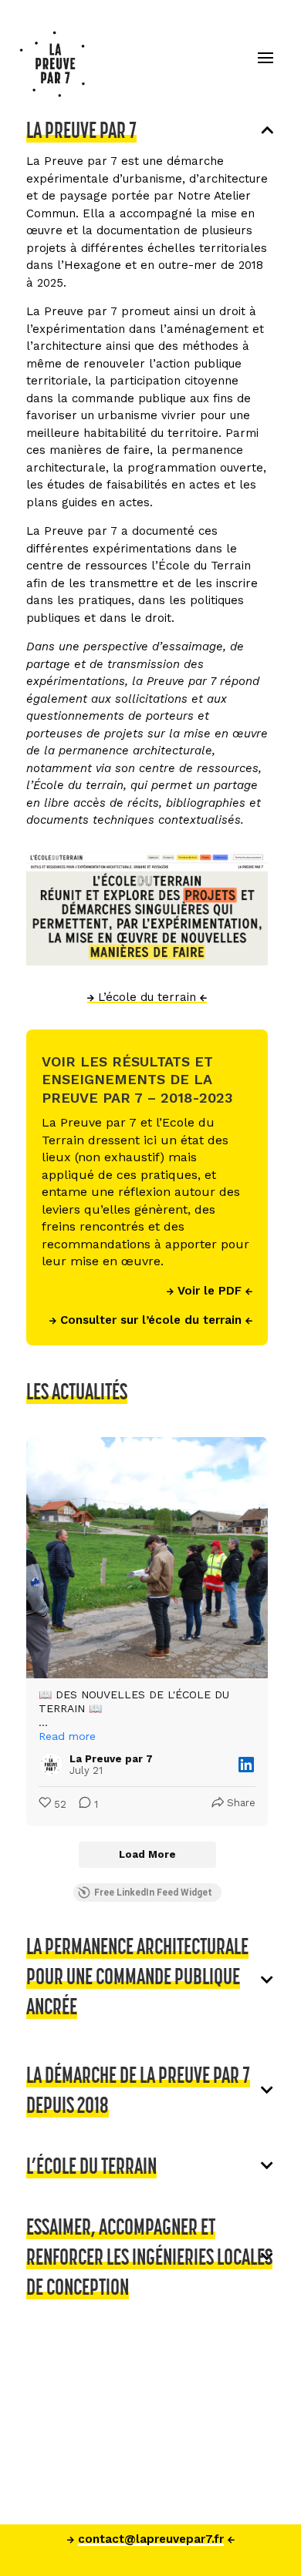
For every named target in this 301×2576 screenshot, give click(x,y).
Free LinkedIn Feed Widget (153, 1893)
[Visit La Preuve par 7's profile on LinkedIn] (54, 1765)
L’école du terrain (147, 997)
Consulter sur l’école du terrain (151, 1320)
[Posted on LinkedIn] (246, 1765)
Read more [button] (67, 1736)
